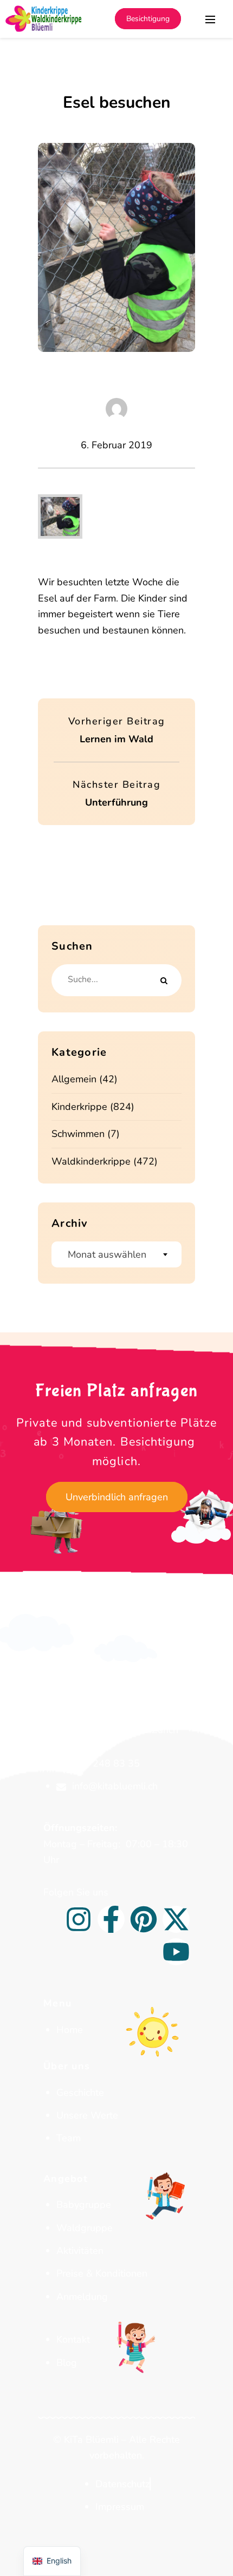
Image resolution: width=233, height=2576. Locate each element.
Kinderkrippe (79, 1107)
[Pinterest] (144, 1919)
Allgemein (74, 1079)
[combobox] (116, 1254)
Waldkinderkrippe (91, 1161)
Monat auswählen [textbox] (107, 1254)
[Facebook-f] (111, 1919)
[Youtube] (176, 1952)
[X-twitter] (176, 1919)
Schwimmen (78, 1134)
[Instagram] (79, 1919)
